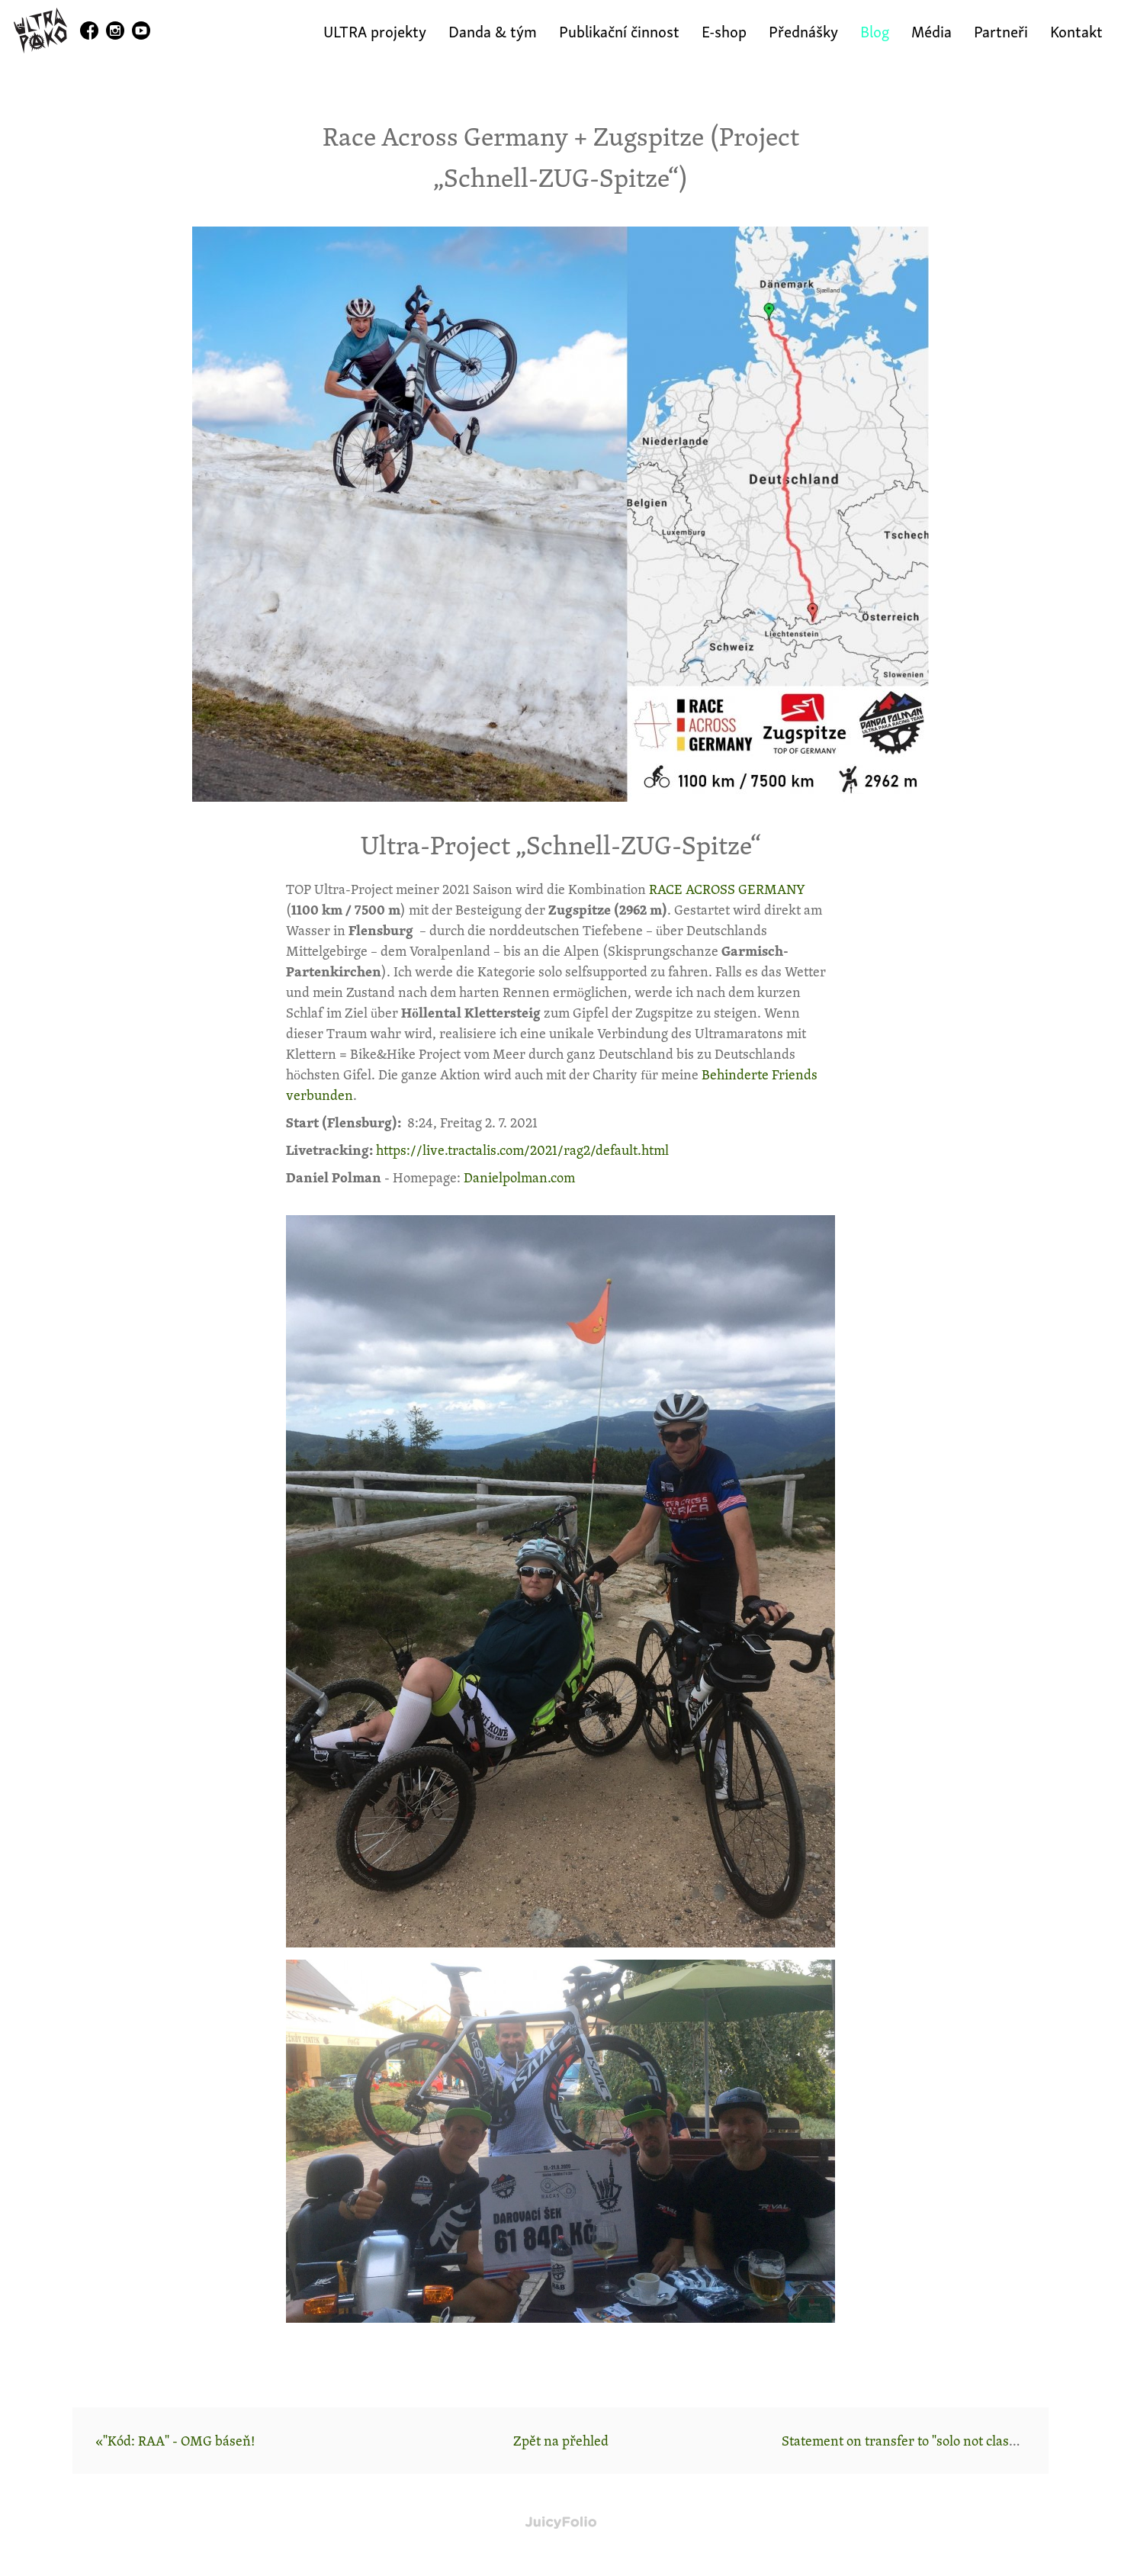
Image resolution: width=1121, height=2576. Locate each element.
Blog (875, 30)
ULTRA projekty (375, 30)
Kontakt (1076, 30)
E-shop (724, 30)
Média (931, 30)
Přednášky (803, 30)
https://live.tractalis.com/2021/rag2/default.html (522, 1150)
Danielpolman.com (519, 1177)
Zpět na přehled (561, 2440)
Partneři (1001, 30)
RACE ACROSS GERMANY (727, 889)
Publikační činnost (619, 30)
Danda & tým (493, 30)
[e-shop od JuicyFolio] (561, 2523)
